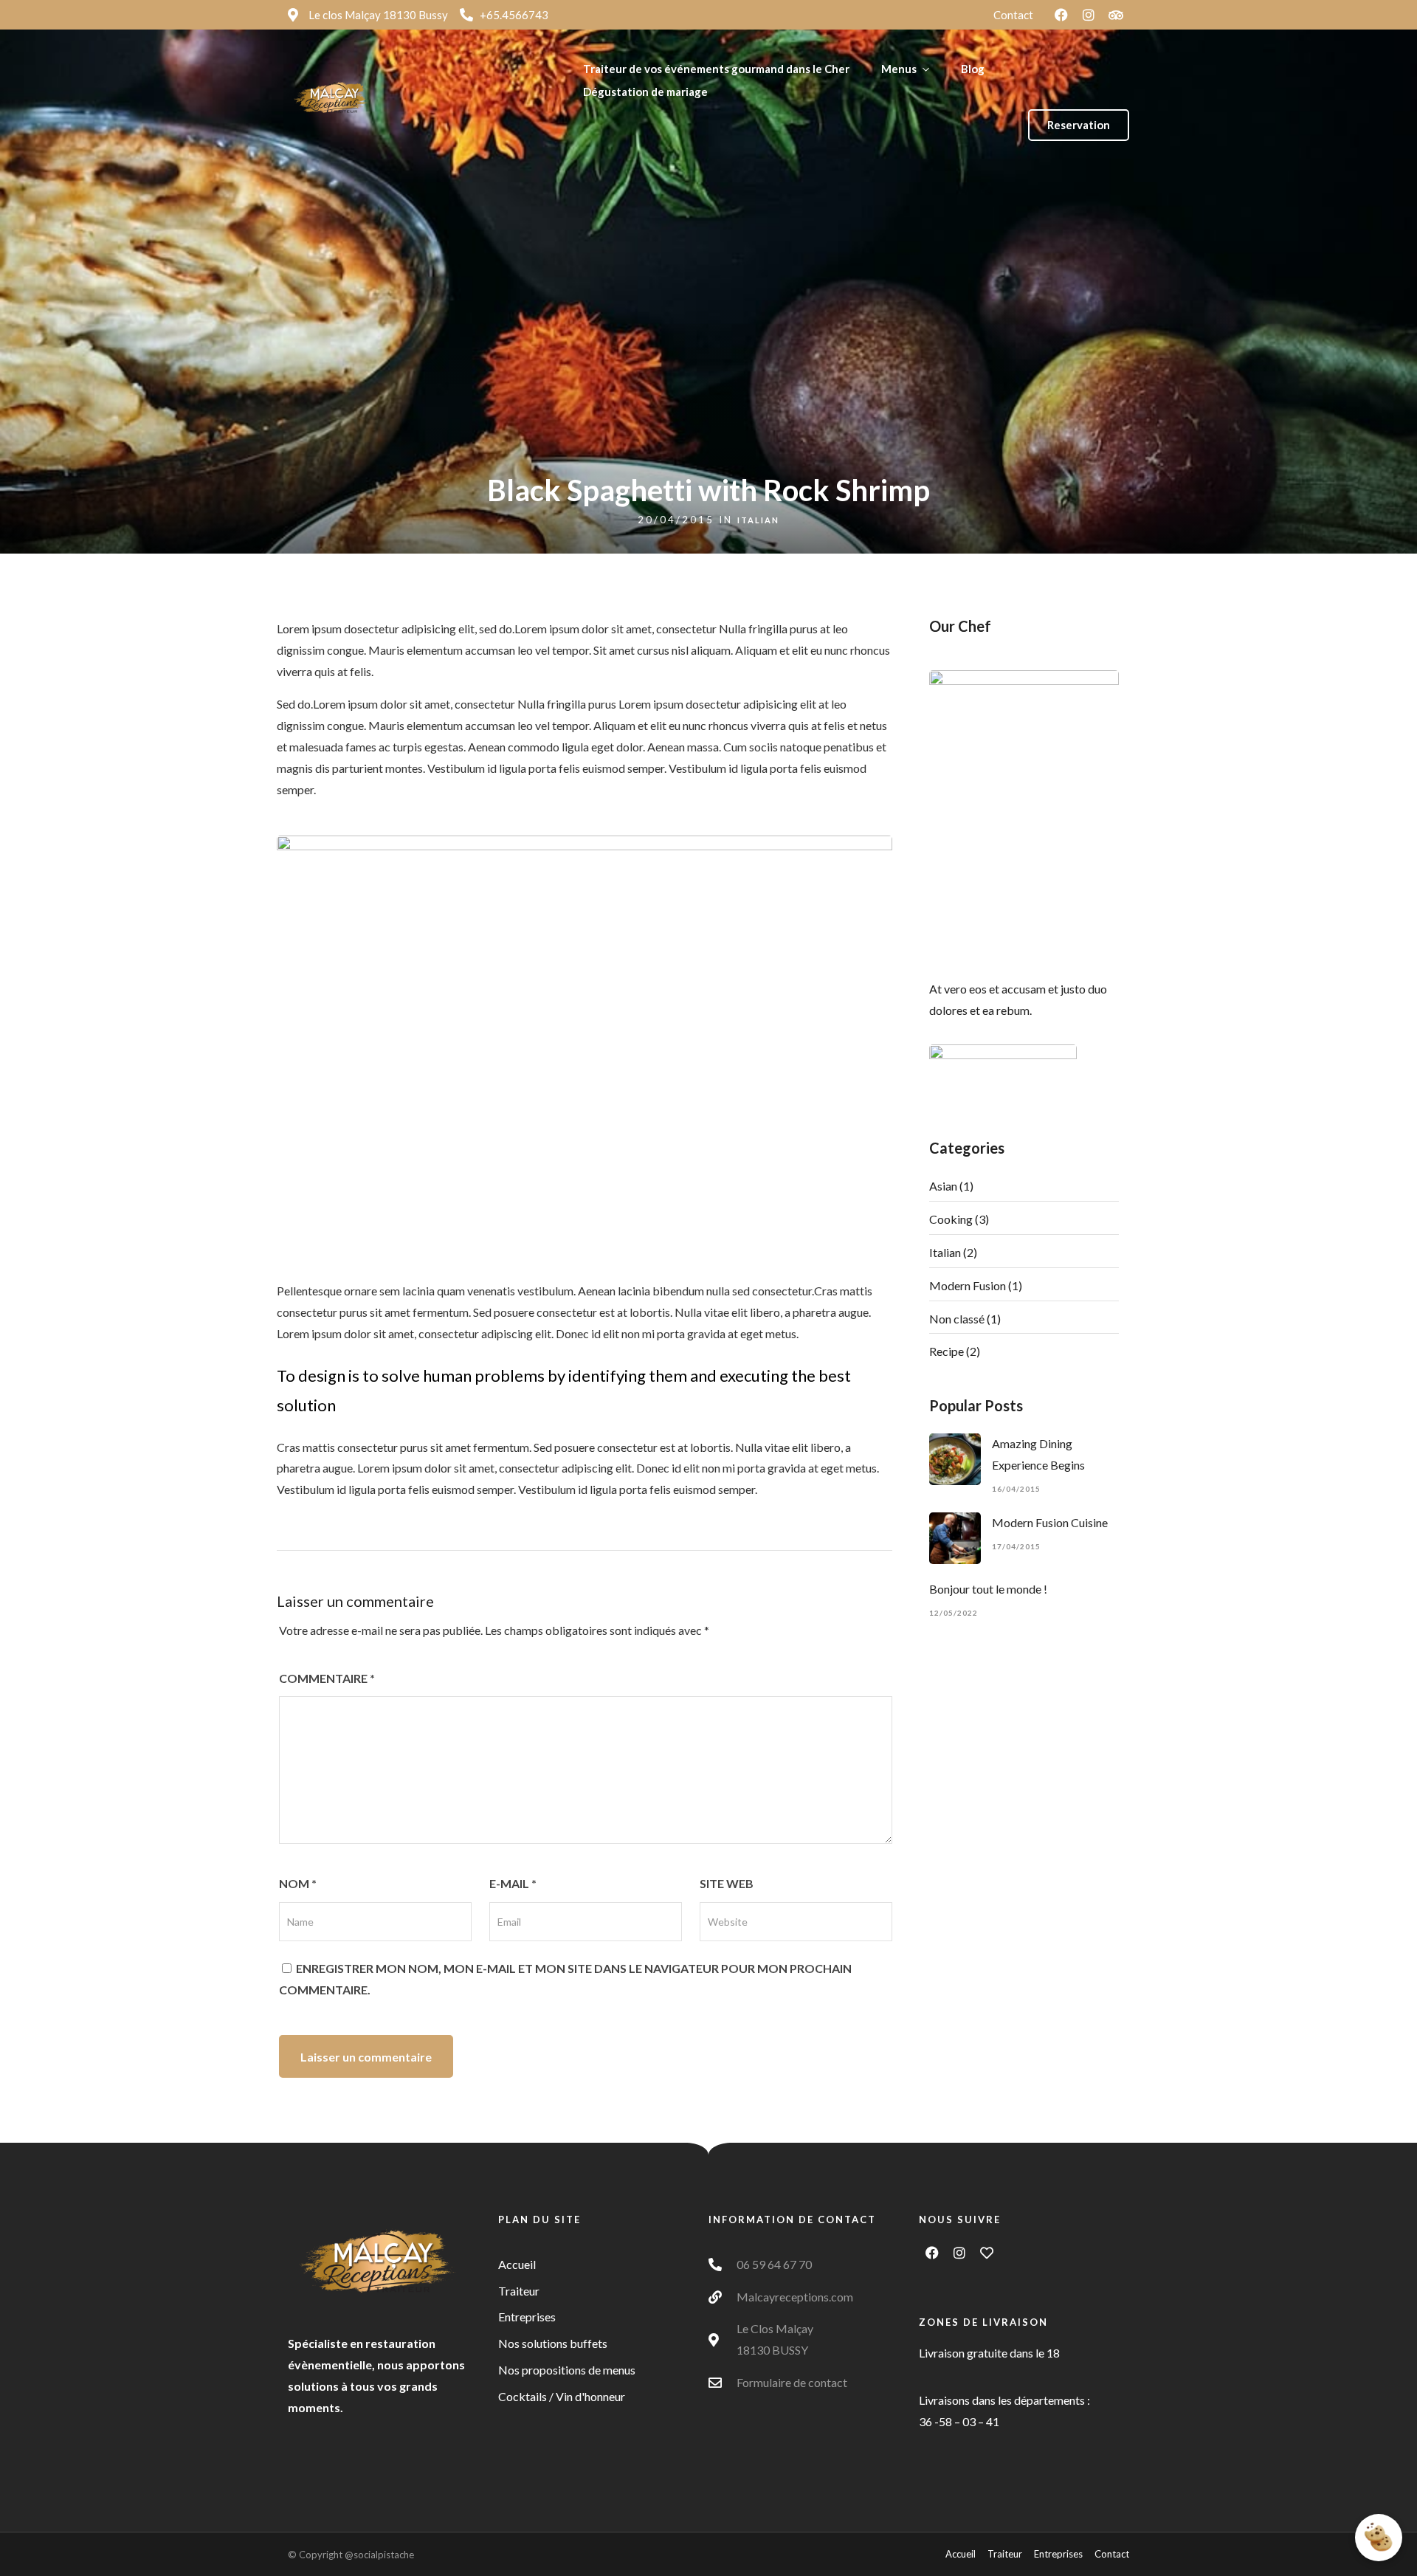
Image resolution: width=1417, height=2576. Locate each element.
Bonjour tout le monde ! (988, 1589)
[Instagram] (1089, 15)
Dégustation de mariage (645, 92)
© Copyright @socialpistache (351, 2555)
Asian (943, 1186)
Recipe (947, 1351)
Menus (899, 69)
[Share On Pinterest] (76, 2544)
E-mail (513, 1883)
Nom (298, 1883)
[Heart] (987, 2253)
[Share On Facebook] (30, 2544)
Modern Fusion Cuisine (1050, 1522)
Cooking (951, 1219)
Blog (973, 69)
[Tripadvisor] (1116, 15)
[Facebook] (1061, 15)
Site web (727, 1883)
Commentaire (327, 1678)
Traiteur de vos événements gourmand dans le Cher (716, 69)
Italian (758, 520)
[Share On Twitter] (53, 2544)
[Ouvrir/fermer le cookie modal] (1379, 2538)
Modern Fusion (968, 1285)
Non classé (957, 1319)
